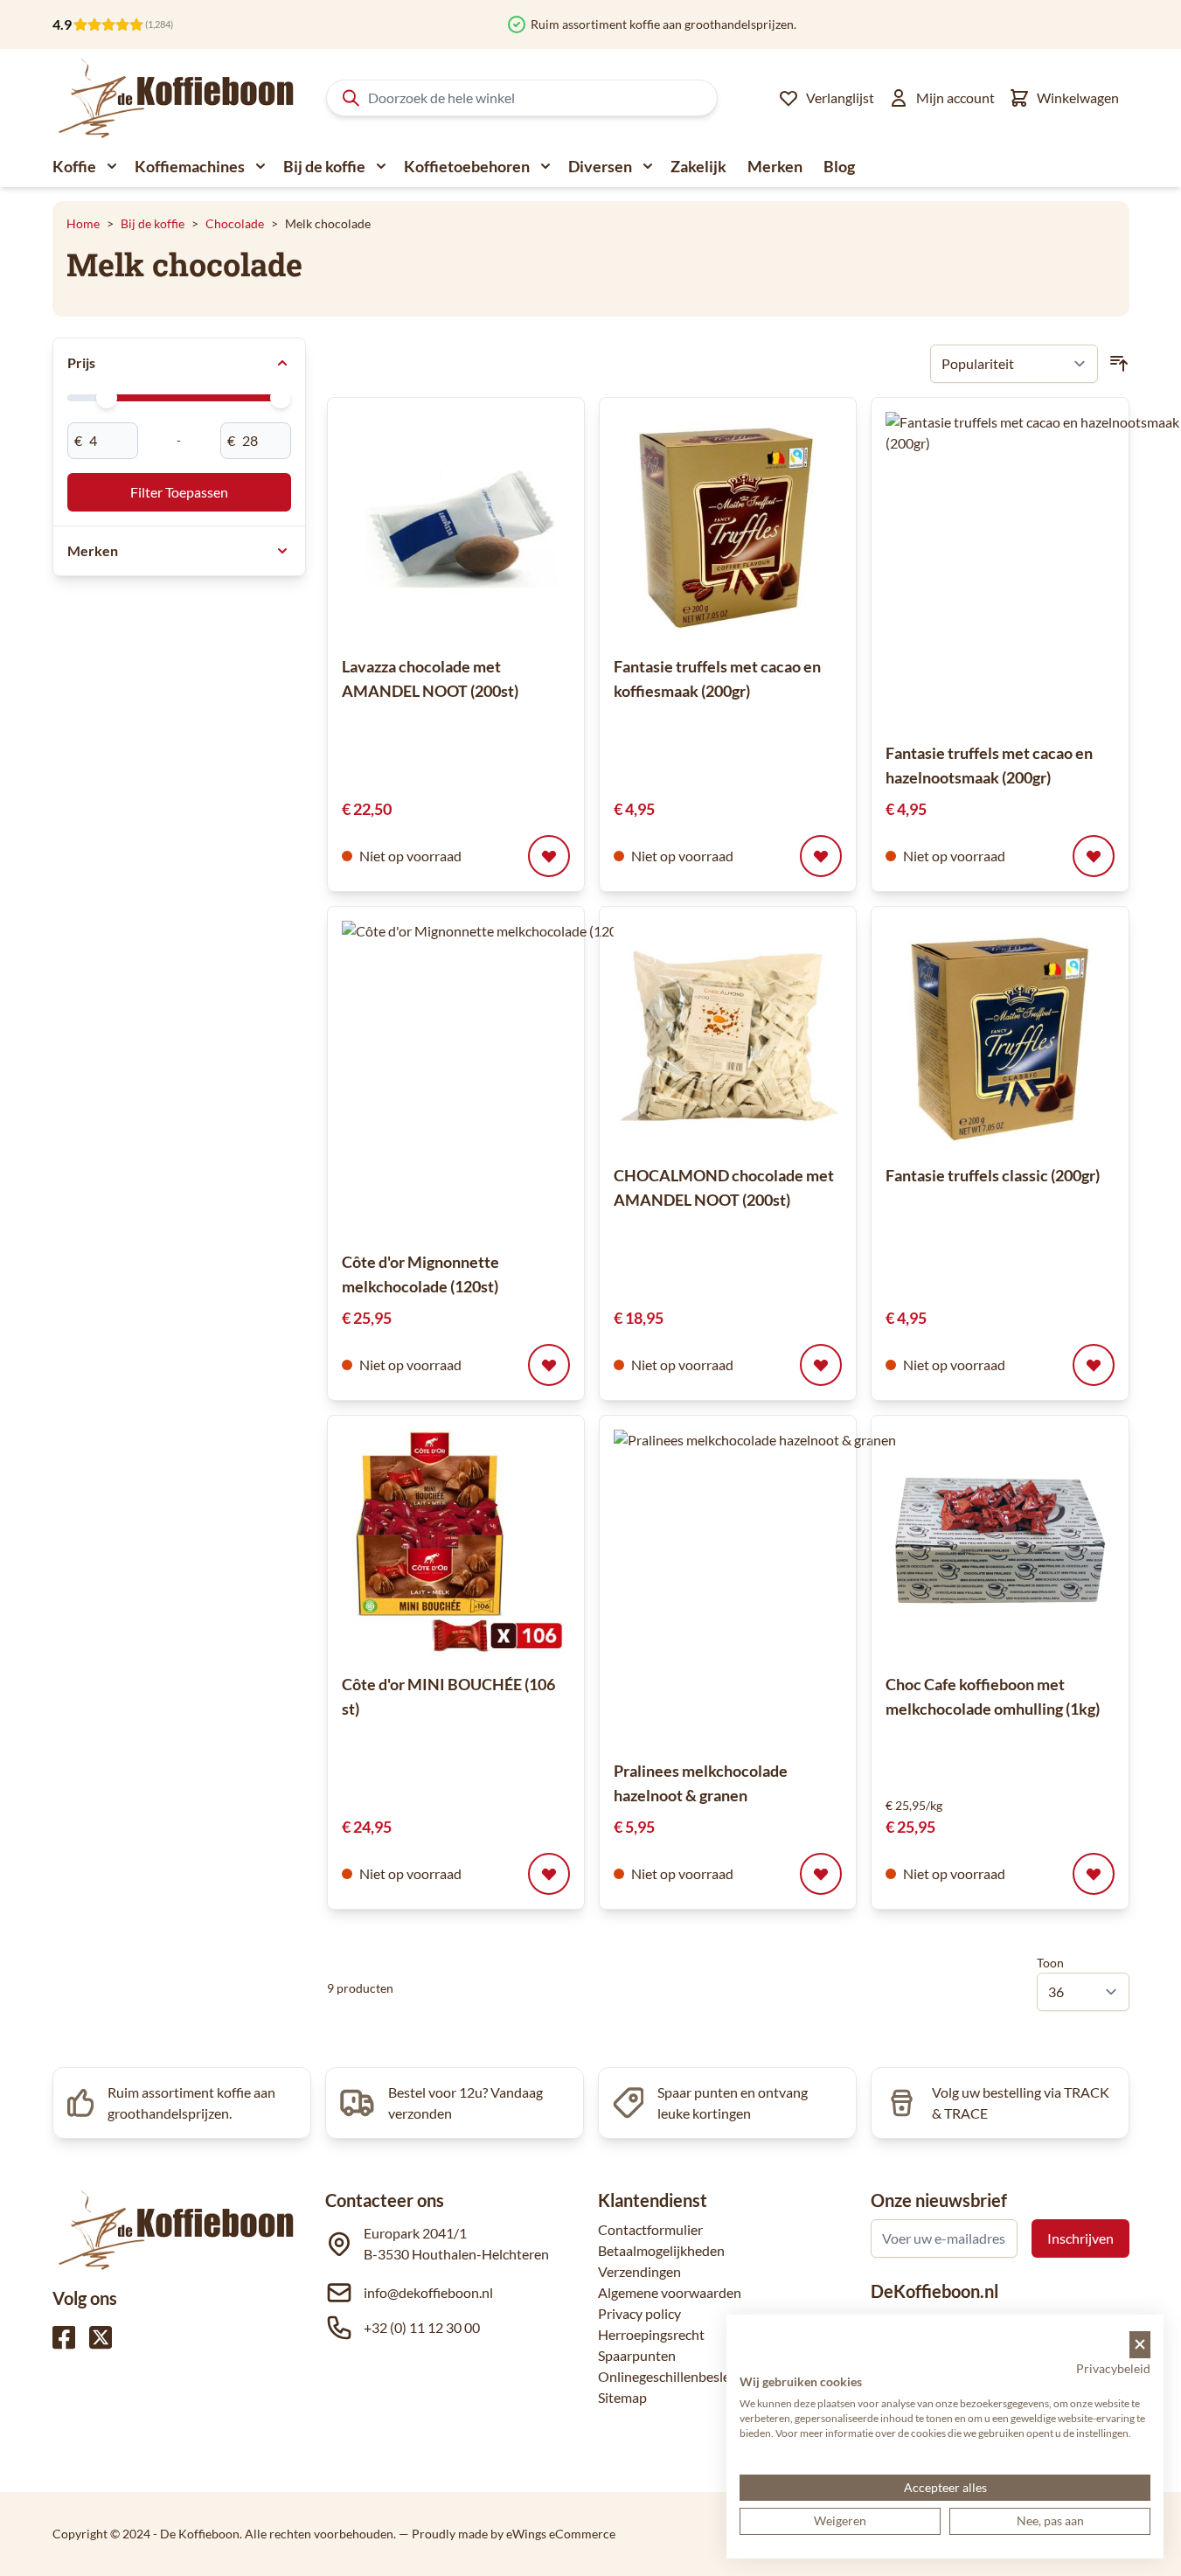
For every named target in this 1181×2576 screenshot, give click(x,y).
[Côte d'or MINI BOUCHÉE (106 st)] (456, 1544)
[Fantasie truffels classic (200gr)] (1000, 1035)
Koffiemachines (190, 166)
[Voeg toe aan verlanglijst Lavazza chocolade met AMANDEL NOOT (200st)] (549, 856)
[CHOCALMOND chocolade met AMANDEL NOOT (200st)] (728, 1035)
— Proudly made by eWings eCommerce (507, 2534)
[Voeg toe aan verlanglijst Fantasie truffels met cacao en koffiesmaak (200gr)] (821, 856)
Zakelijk (698, 166)
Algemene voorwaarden (670, 2292)
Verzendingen (639, 2271)
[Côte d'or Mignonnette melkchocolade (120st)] (499, 1078)
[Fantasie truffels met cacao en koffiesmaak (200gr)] (728, 526)
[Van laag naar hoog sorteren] (1119, 364)
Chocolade (235, 223)
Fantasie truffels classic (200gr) (993, 1175)
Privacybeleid (1113, 2368)
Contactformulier (650, 2229)
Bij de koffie (324, 166)
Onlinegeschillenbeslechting (683, 2376)
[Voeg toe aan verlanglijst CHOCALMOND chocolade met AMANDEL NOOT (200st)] (821, 1365)
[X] (101, 2337)
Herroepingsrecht (651, 2334)
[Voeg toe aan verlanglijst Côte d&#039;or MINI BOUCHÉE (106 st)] (549, 1874)
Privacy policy (639, 2313)
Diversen (600, 166)
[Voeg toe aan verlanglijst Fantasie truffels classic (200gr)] (1094, 1365)
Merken (775, 166)
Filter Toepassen (179, 492)
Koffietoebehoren (467, 166)
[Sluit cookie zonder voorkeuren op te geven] (1140, 2345)
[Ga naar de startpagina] (177, 98)
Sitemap (622, 2397)
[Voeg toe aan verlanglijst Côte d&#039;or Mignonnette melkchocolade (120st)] (549, 1365)
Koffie (74, 166)
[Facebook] (64, 2337)
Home (83, 223)
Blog (839, 166)
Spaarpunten (637, 2355)
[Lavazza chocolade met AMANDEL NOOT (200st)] (456, 526)
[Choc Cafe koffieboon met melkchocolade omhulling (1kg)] (1000, 1544)
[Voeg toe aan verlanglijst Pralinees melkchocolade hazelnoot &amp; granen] (821, 1874)
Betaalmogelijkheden (661, 2250)
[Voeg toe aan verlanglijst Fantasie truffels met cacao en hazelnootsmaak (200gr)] (1094, 856)
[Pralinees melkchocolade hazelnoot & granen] (771, 1587)
